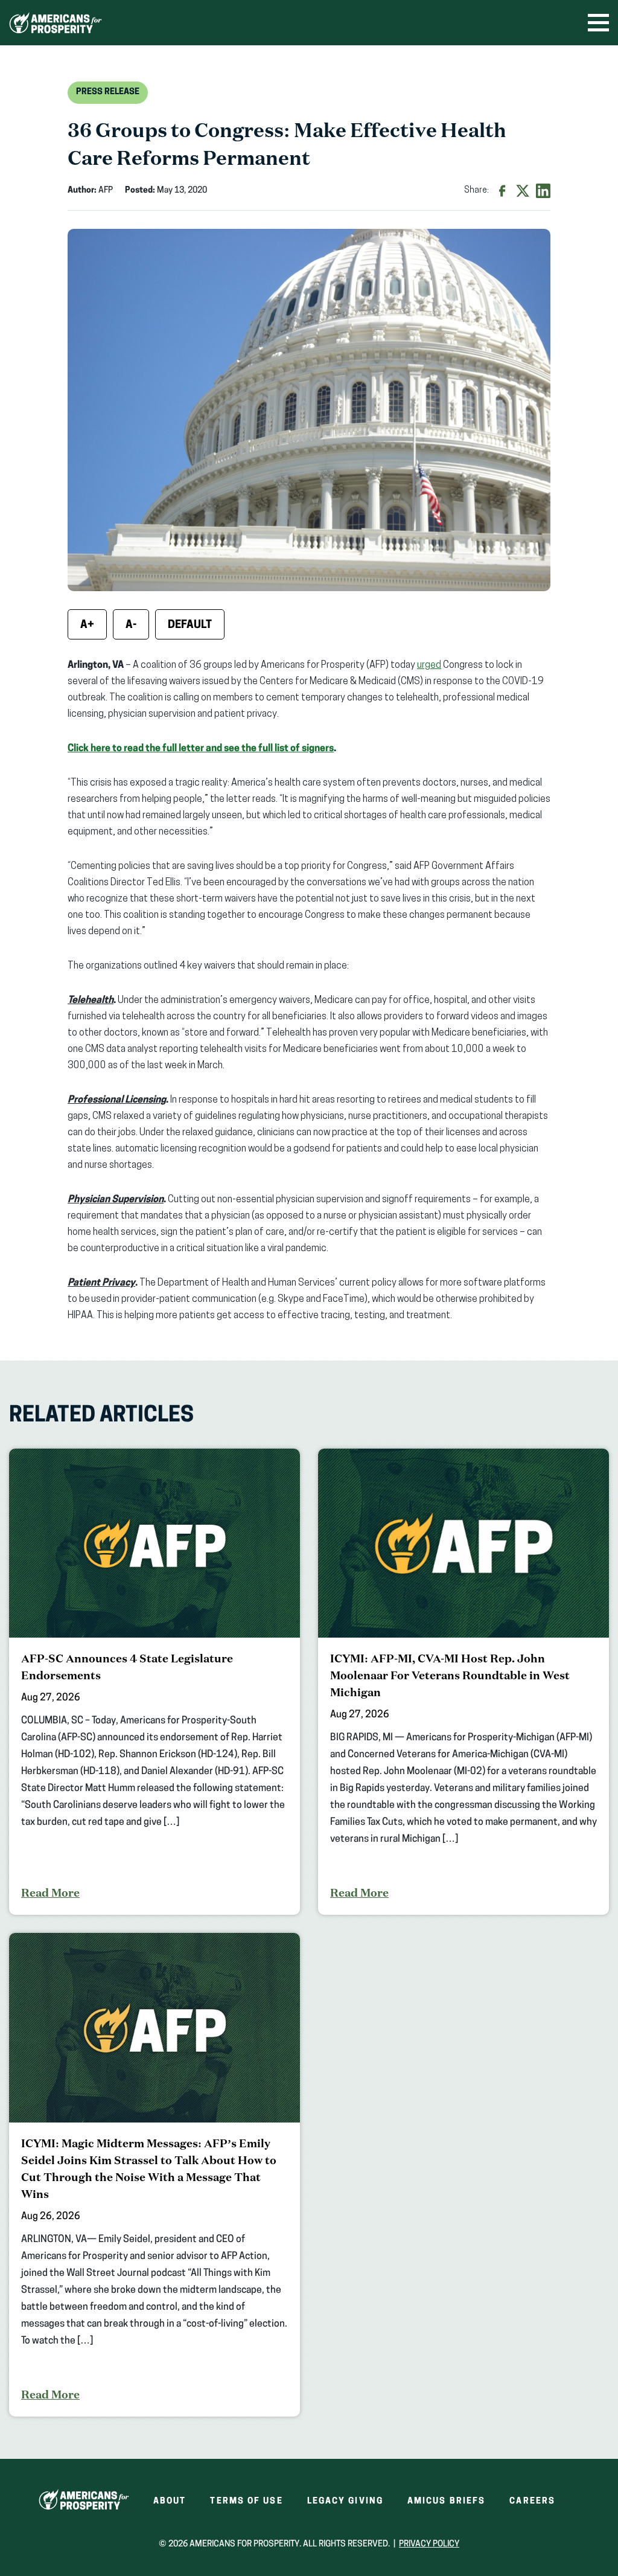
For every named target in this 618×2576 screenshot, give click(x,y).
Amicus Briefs (446, 2501)
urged (429, 665)
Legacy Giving (345, 2501)
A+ (87, 626)
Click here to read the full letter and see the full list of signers (201, 749)
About (170, 2501)
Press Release (108, 92)
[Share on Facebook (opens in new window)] (502, 191)
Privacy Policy (429, 2544)
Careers (532, 2501)
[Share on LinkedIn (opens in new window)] (543, 191)
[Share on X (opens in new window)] (523, 191)
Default (190, 626)
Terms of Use (246, 2501)
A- (131, 626)
